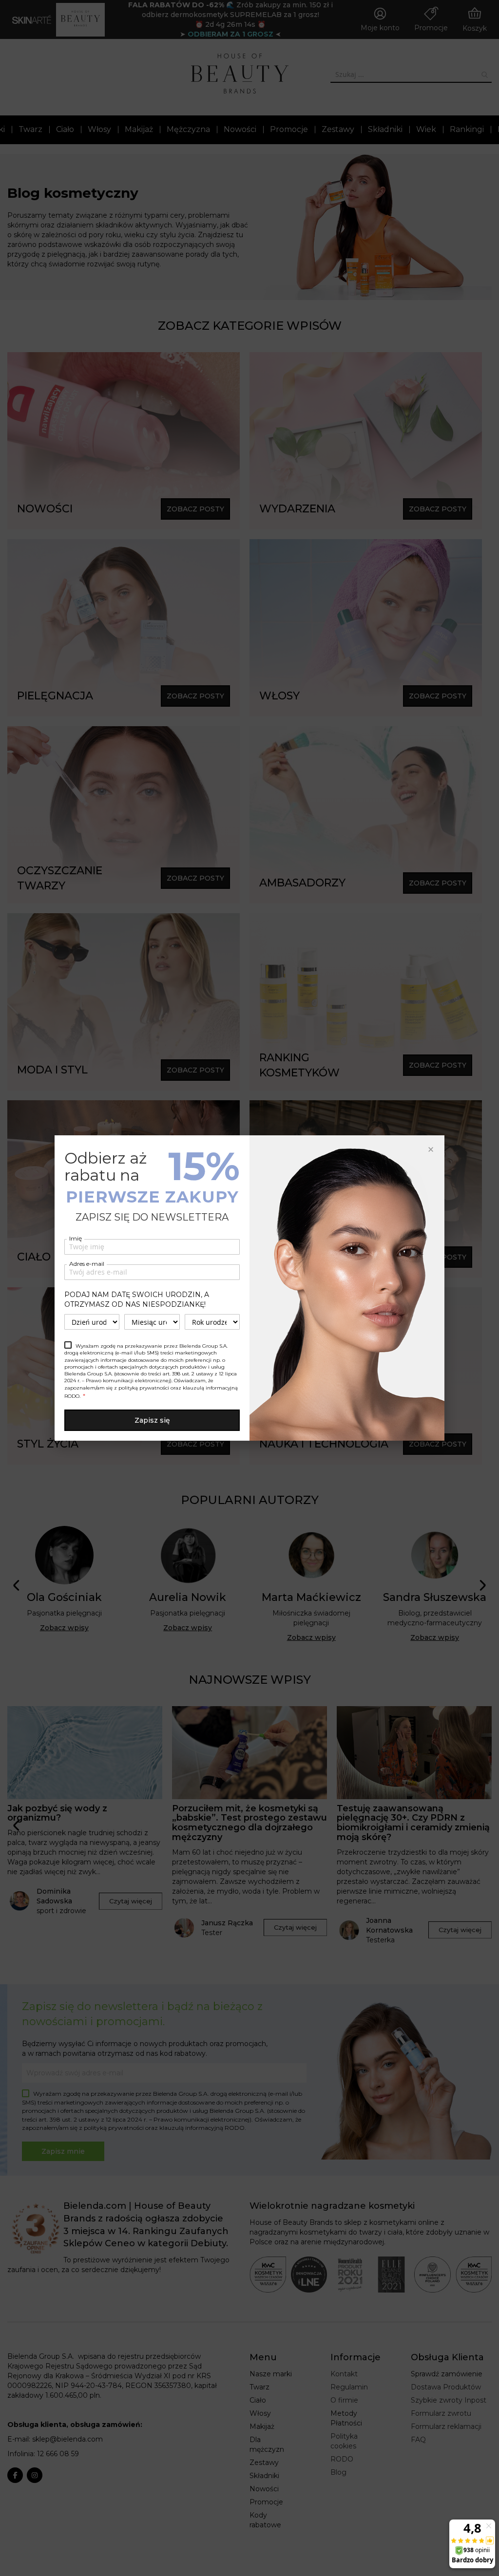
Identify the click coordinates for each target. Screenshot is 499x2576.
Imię (76, 1238)
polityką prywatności (144, 1388)
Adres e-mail (87, 1264)
